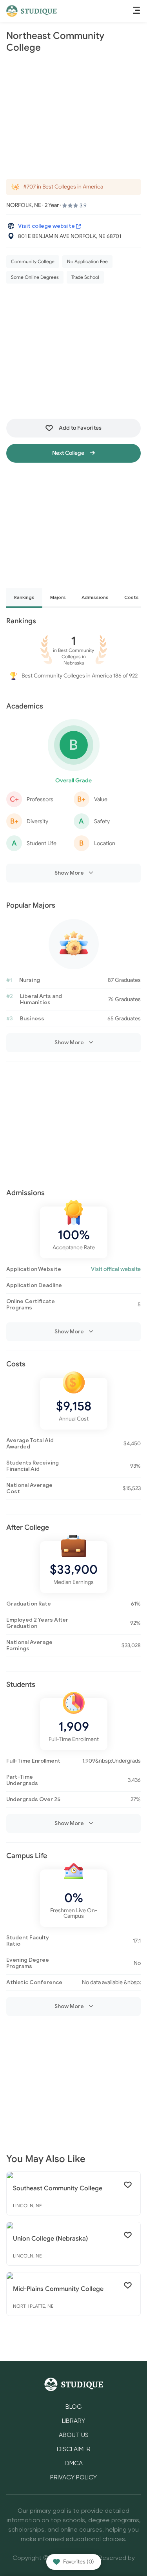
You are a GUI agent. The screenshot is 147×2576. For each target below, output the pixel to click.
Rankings (24, 597)
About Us (74, 2435)
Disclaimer (74, 2450)
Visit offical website (116, 1269)
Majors (58, 597)
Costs (132, 597)
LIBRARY (73, 2421)
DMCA (74, 2464)
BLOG (74, 2407)
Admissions (95, 597)
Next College (69, 453)
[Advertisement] (73, 116)
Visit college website (47, 226)
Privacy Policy (73, 2478)
